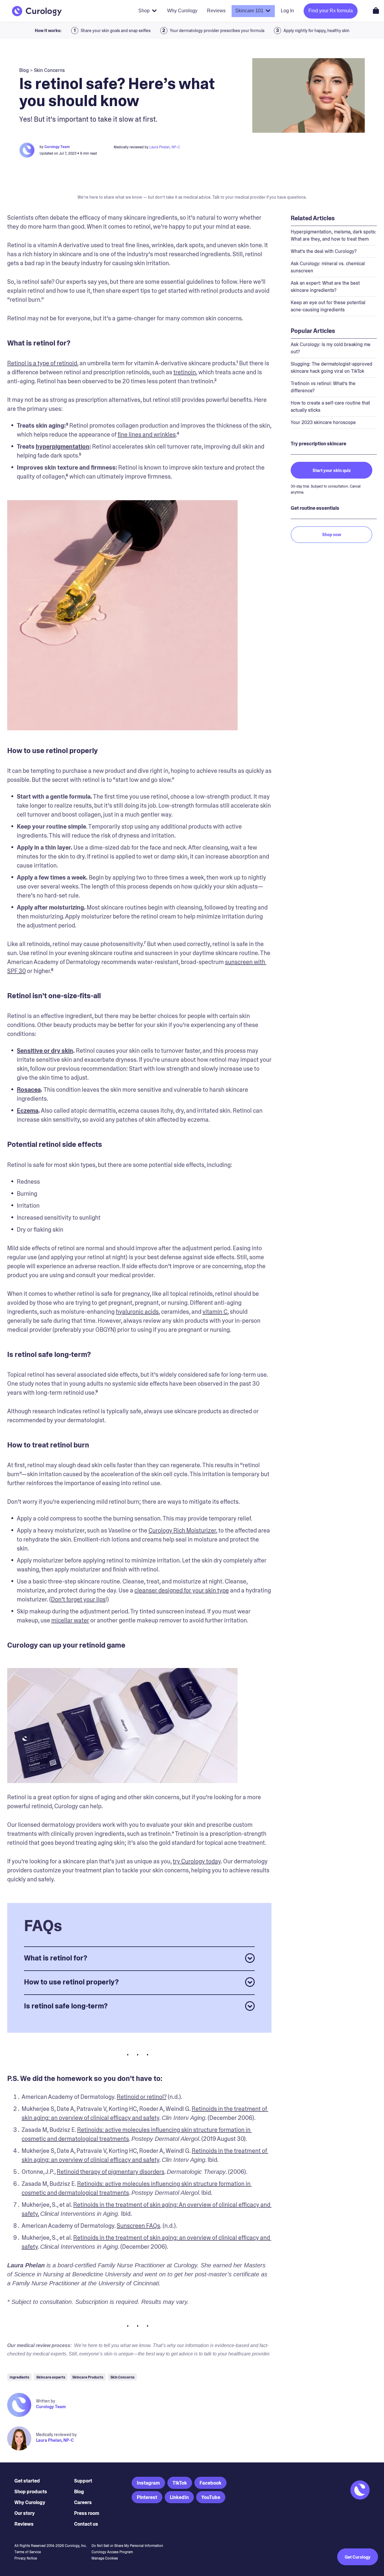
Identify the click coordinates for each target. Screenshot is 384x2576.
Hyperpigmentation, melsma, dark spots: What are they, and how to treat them (333, 235)
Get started (27, 2481)
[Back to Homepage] (37, 11)
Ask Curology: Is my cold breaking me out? (331, 348)
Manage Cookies (105, 2558)
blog (24, 70)
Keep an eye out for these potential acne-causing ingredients (328, 306)
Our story (25, 2513)
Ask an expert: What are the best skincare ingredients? (325, 287)
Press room (87, 2513)
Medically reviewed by (56, 2435)
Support (83, 2481)
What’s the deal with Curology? (324, 251)
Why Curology (30, 2502)
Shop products (31, 2492)
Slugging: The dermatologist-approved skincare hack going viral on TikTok (331, 368)
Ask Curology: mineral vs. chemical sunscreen (328, 267)
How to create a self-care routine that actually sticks (330, 407)
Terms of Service (28, 2552)
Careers (83, 2502)
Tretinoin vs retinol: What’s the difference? (323, 387)
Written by (46, 2401)
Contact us (86, 2524)
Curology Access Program (112, 2552)
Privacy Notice (26, 2558)
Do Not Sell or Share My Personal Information (127, 2546)
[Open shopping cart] (376, 10)
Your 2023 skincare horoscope (323, 422)
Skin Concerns (49, 70)
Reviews (24, 2524)
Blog (79, 2492)
